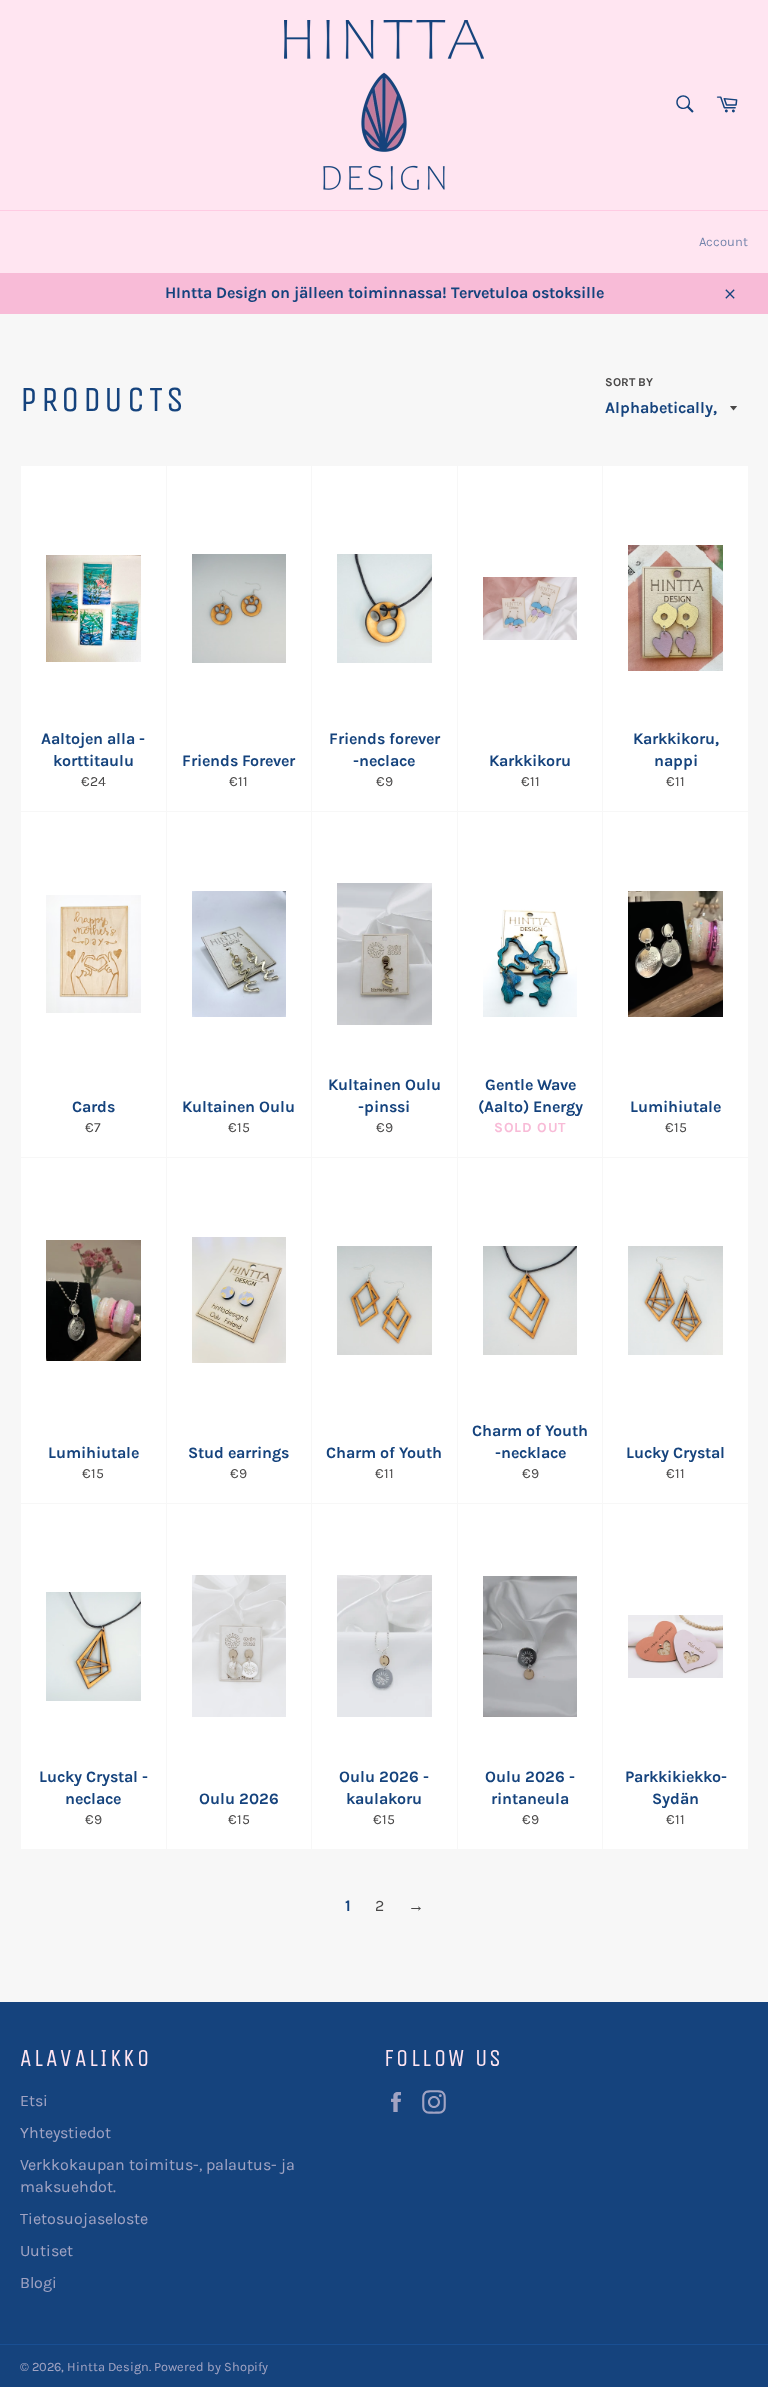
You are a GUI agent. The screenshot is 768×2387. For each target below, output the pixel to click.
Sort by (629, 382)
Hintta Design (108, 2366)
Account (723, 241)
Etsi (34, 2100)
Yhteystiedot (65, 2132)
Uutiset (46, 2250)
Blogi (38, 2282)
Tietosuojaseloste (84, 2218)
